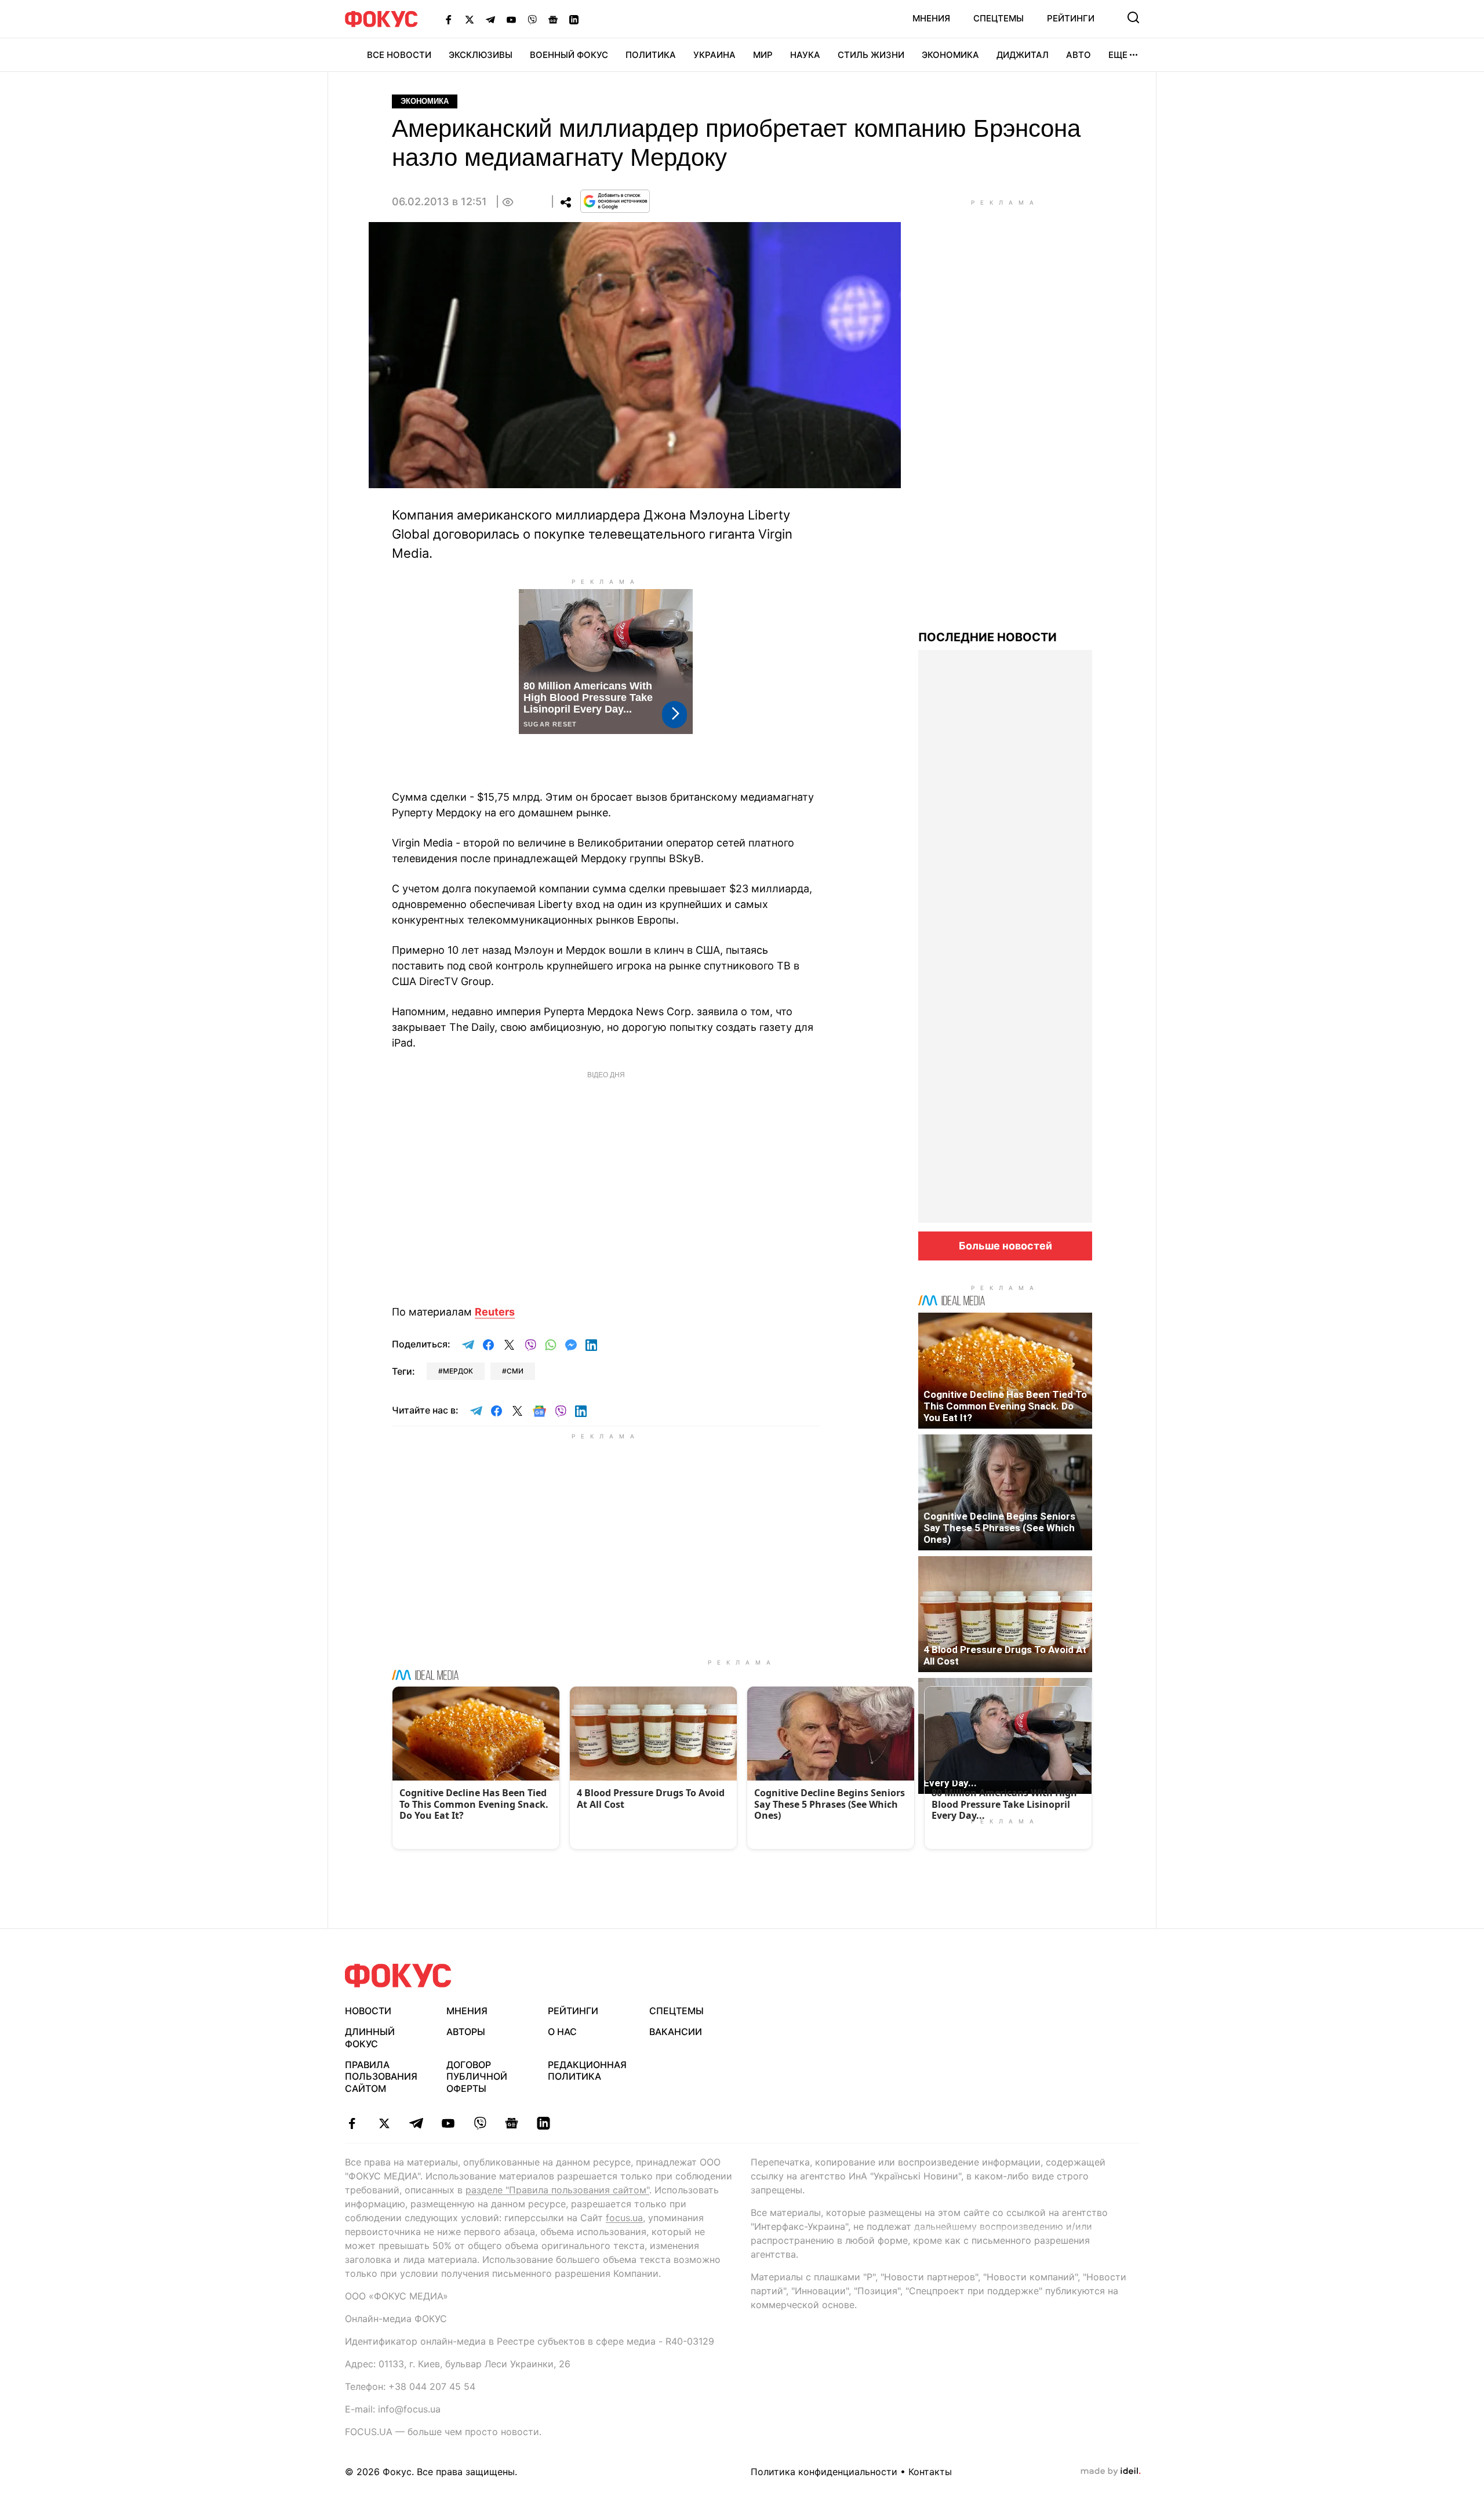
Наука (805, 55)
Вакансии (676, 2032)
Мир (763, 55)
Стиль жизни (871, 55)
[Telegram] (490, 19)
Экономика (950, 55)
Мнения (931, 18)
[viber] (480, 2123)
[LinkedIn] (574, 19)
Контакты (930, 2472)
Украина (714, 55)
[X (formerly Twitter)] (470, 19)
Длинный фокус (370, 2038)
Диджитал (1023, 55)
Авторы (466, 2032)
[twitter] (384, 2123)
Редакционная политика (587, 2071)
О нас (562, 2032)
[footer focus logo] (398, 1976)
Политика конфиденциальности (824, 2472)
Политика (651, 55)
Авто (1079, 55)
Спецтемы (999, 18)
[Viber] (532, 19)
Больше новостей (1005, 1246)
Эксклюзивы (481, 55)
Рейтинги (1071, 18)
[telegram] (416, 2123)
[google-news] (512, 2123)
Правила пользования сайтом (381, 2077)
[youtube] (448, 2123)
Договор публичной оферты (477, 2077)
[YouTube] (511, 19)
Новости (368, 2011)
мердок (458, 1371)
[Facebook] (449, 19)
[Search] (1133, 17)
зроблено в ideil (1111, 2472)
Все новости (399, 55)
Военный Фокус (569, 55)
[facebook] (352, 2123)
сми (515, 1371)
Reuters (495, 1312)
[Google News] (553, 19)
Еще (1118, 55)
